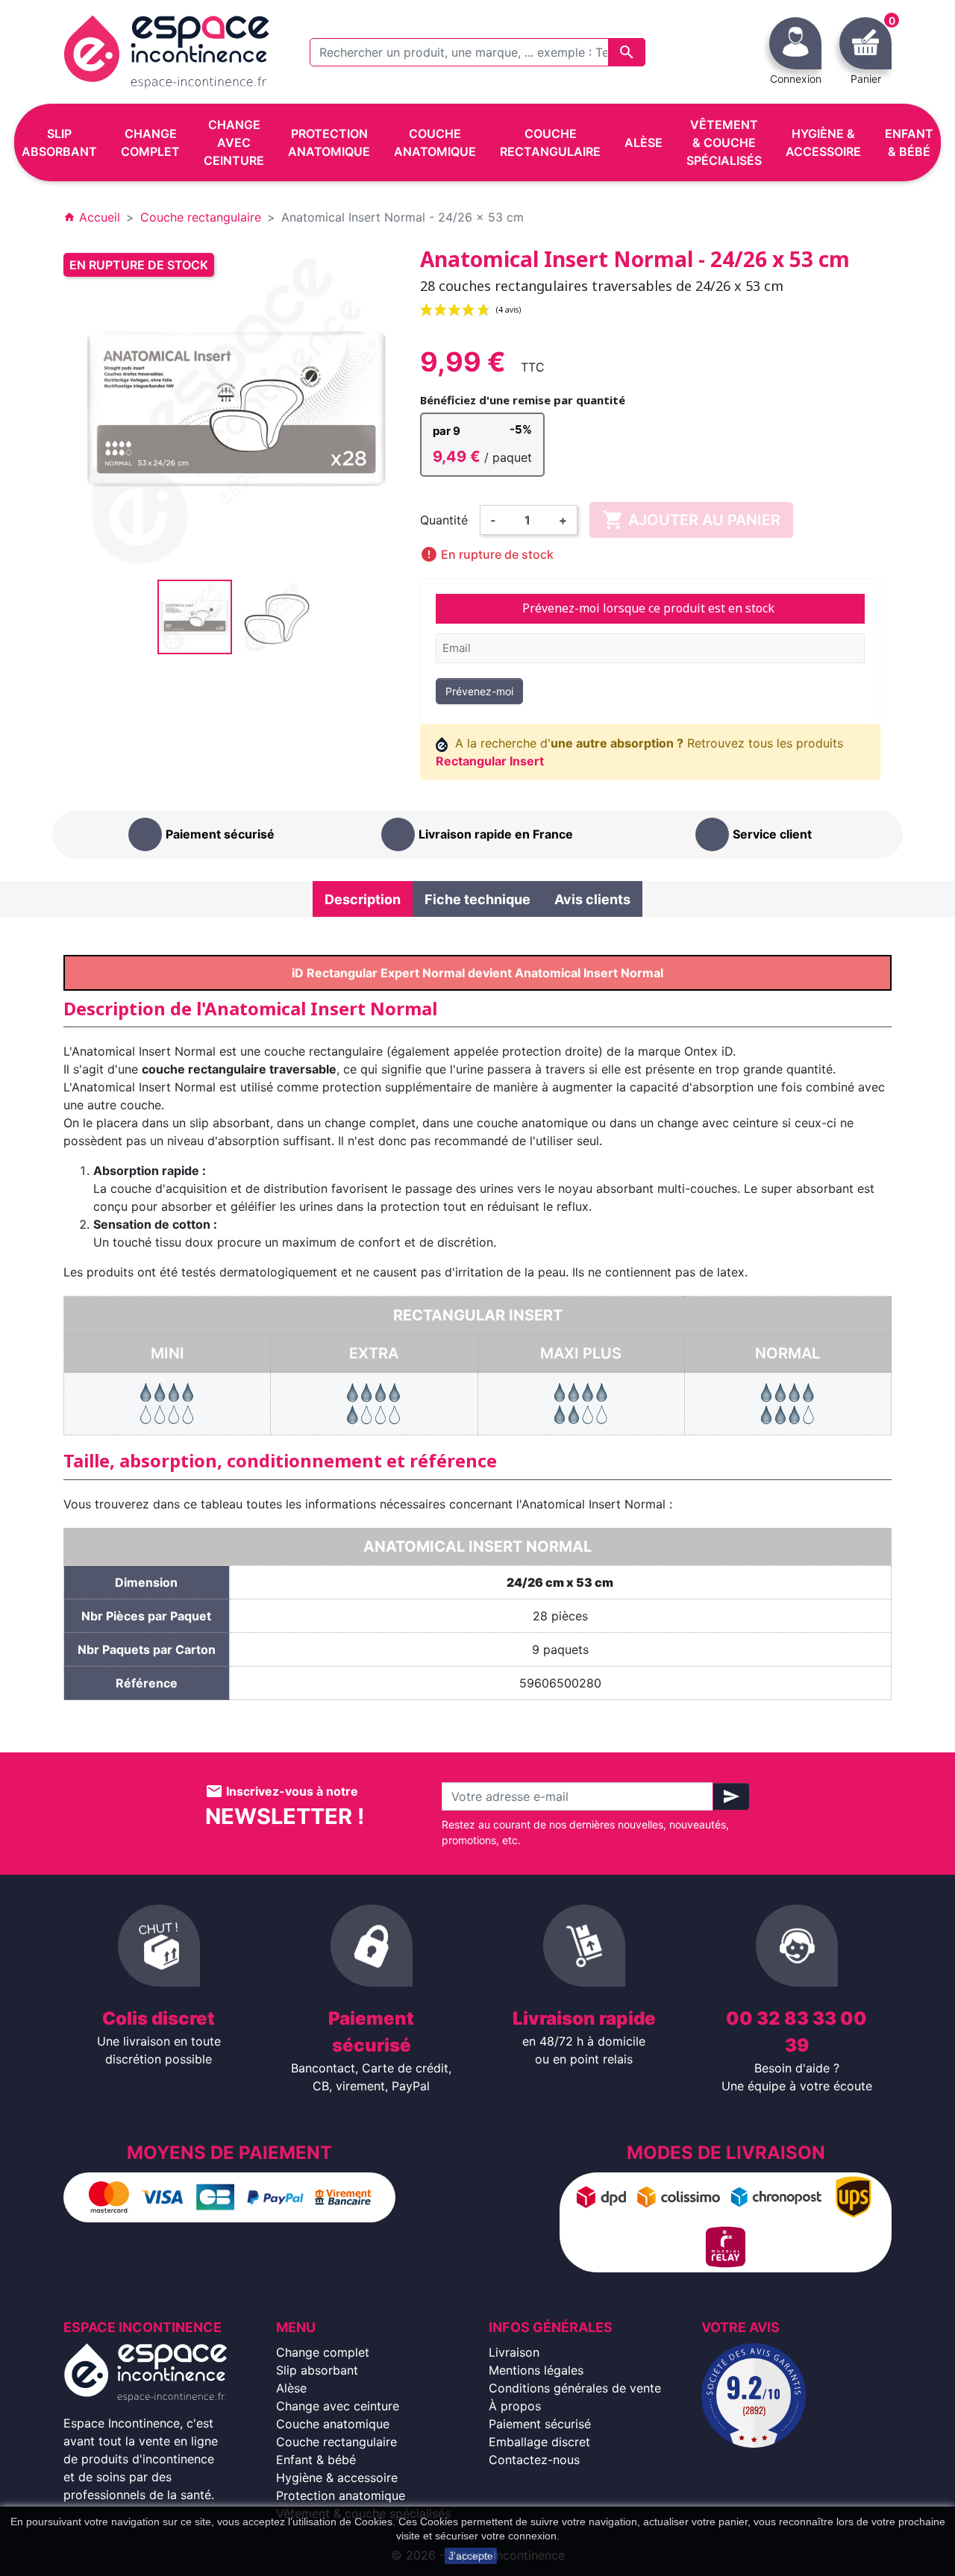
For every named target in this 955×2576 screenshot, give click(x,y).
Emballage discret (539, 2442)
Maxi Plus (581, 1353)
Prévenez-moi (479, 691)
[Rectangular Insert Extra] (374, 1403)
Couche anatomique (333, 2424)
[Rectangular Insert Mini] (167, 1403)
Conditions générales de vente (575, 2388)
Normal (788, 1353)
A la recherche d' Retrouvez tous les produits (640, 752)
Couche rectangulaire (336, 2442)
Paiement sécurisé (540, 2424)
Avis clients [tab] (592, 899)
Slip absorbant (317, 2370)
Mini (167, 1353)
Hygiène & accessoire (337, 2478)
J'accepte (471, 2556)
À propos (515, 2406)
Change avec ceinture (338, 2406)
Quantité (444, 520)
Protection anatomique (341, 2495)
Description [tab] (363, 899)
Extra (374, 1353)
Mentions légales (536, 2370)
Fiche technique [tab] (477, 899)
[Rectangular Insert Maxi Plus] (581, 1403)
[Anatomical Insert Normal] (788, 1403)
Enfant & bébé (316, 2460)
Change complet (323, 2352)
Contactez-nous (534, 2460)
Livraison (514, 2352)
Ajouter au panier (691, 520)
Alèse (291, 2388)
